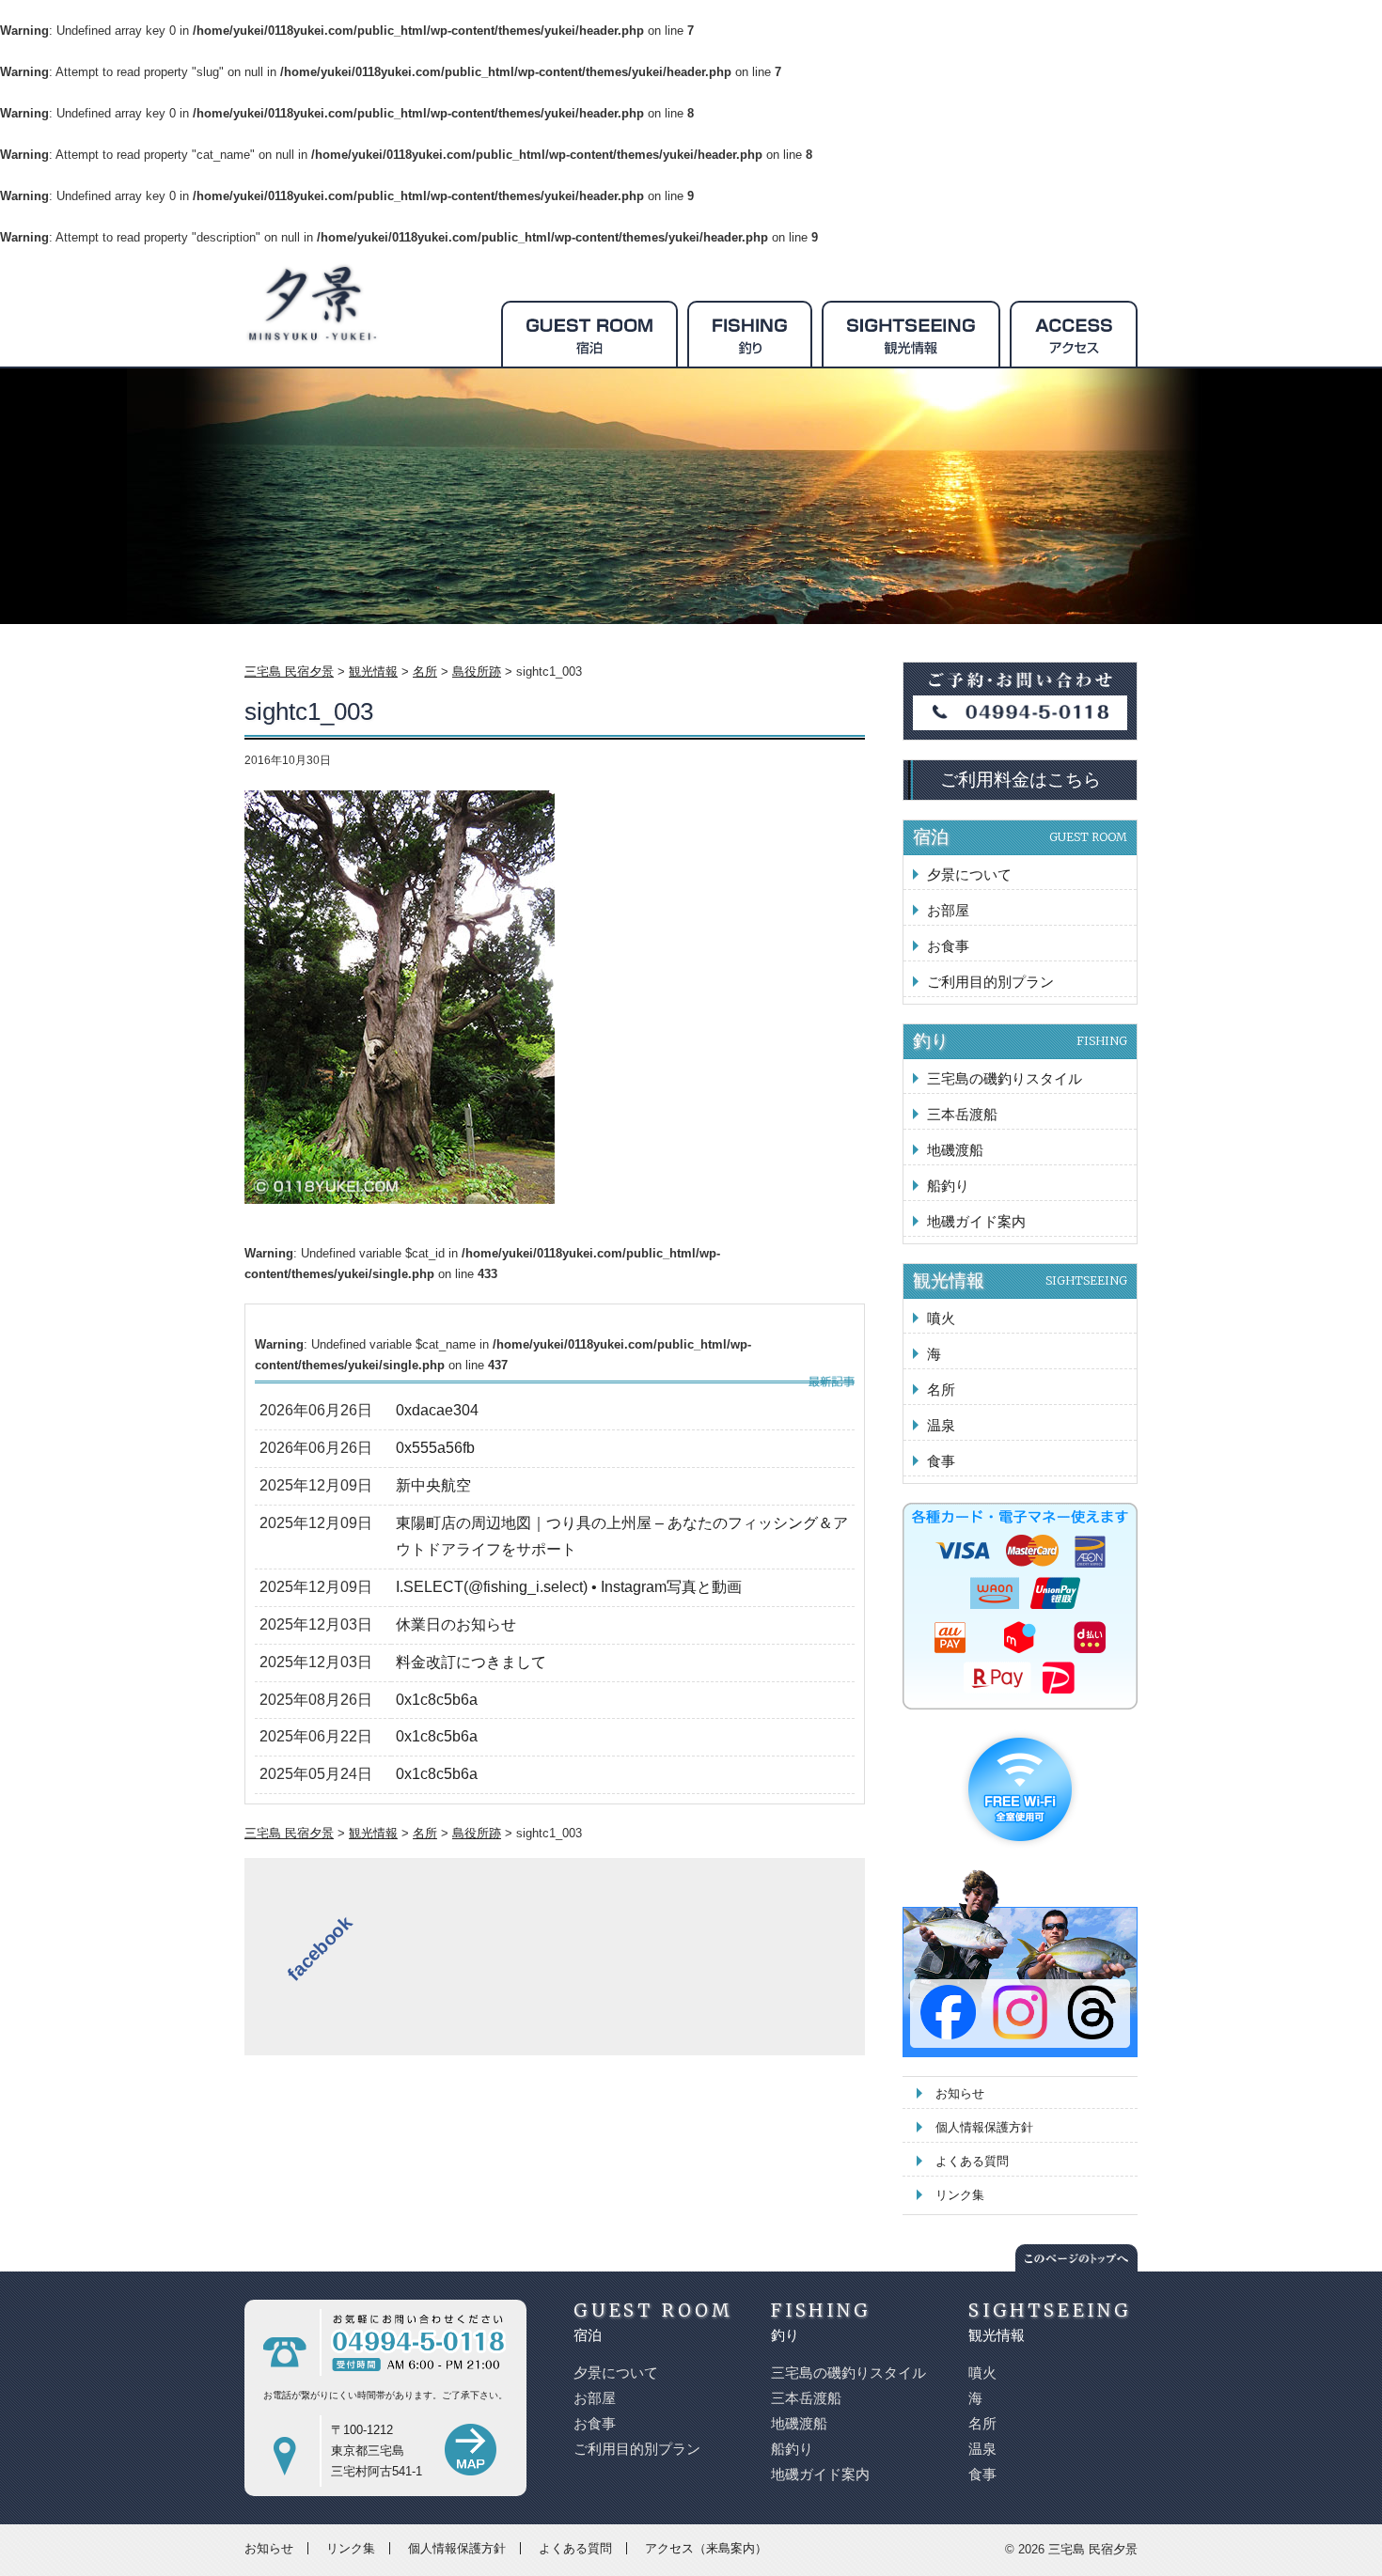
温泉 (941, 1425)
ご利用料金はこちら (1021, 780)
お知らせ (960, 2093)
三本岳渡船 (962, 1114)
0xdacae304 (437, 1410)
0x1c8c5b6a (437, 1700)
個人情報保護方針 (984, 2127)
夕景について (969, 874)
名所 (941, 1389)
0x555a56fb (435, 1448)
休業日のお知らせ (456, 1624)
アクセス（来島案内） (706, 2548)
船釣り (948, 1186)
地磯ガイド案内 (976, 1221)
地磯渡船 (955, 1150)
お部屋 (948, 910)
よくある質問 (972, 2161)
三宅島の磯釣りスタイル (1005, 1078)
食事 (941, 1461)
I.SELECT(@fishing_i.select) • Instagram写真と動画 (569, 1587)
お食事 (948, 946)
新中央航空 (433, 1485)
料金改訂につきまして (471, 1662)
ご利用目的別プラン (990, 982)
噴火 (941, 1318)
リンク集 (960, 2195)
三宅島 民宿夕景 (1093, 2549)
